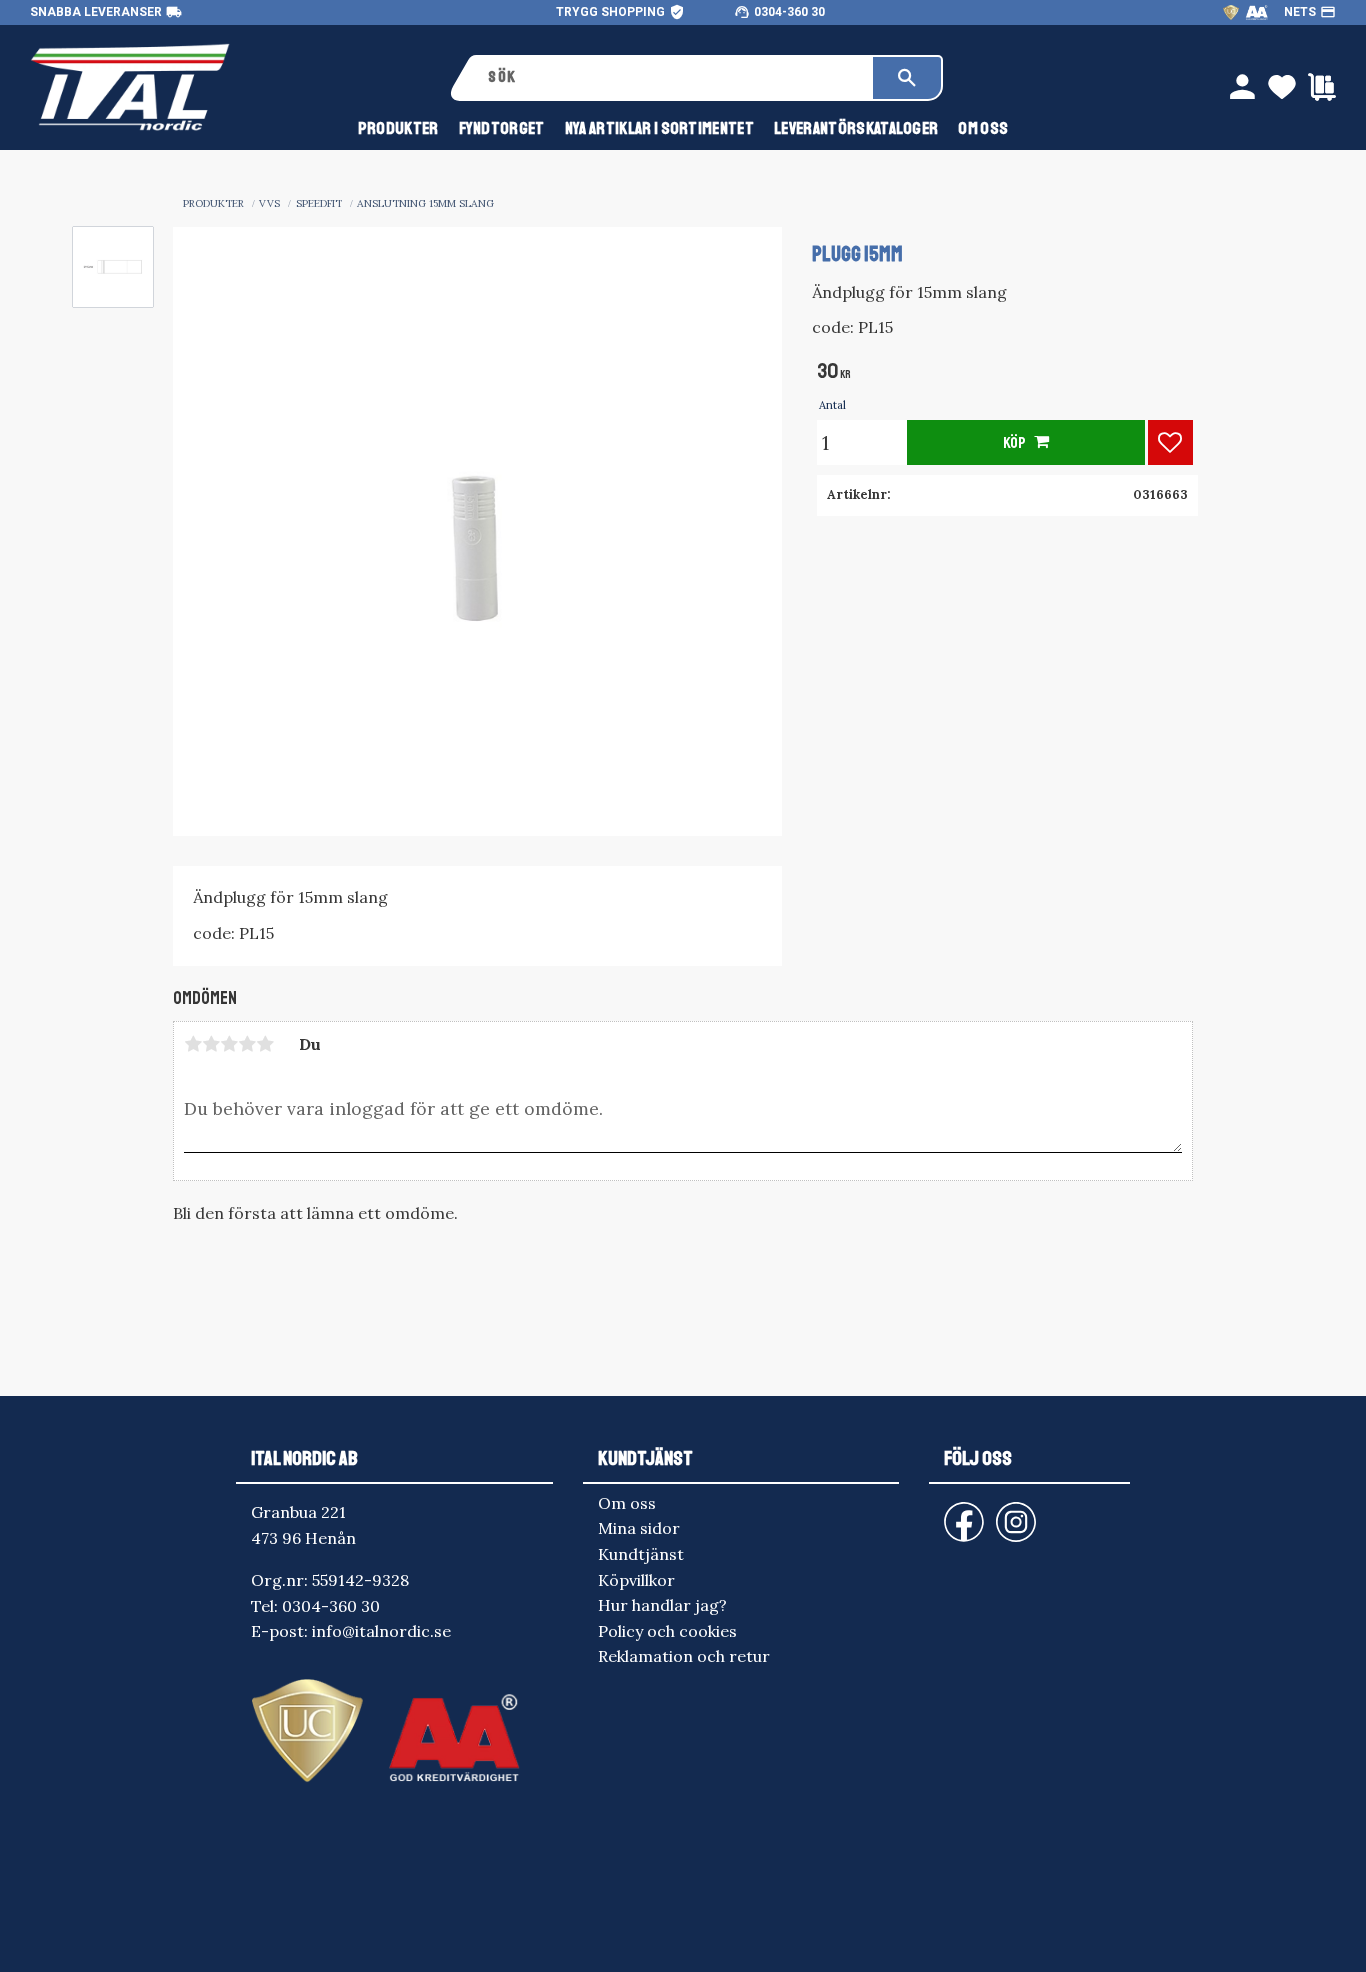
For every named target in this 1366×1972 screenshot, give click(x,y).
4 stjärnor (247, 1044)
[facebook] (948, 1512)
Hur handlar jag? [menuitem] (662, 1605)
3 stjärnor (229, 1044)
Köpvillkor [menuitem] (636, 1580)
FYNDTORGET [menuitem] (502, 128)
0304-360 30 (789, 12)
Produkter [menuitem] (398, 128)
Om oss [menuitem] (983, 128)
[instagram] (960, 1512)
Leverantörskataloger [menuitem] (856, 128)
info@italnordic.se (381, 1631)
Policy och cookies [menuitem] (667, 1631)
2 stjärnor (211, 1044)
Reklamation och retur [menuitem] (684, 1656)
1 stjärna (193, 1044)
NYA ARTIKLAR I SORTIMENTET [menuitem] (659, 128)
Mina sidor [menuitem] (639, 1528)
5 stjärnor (265, 1044)
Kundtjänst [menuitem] (641, 1554)
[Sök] (907, 78)
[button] (1170, 442)
